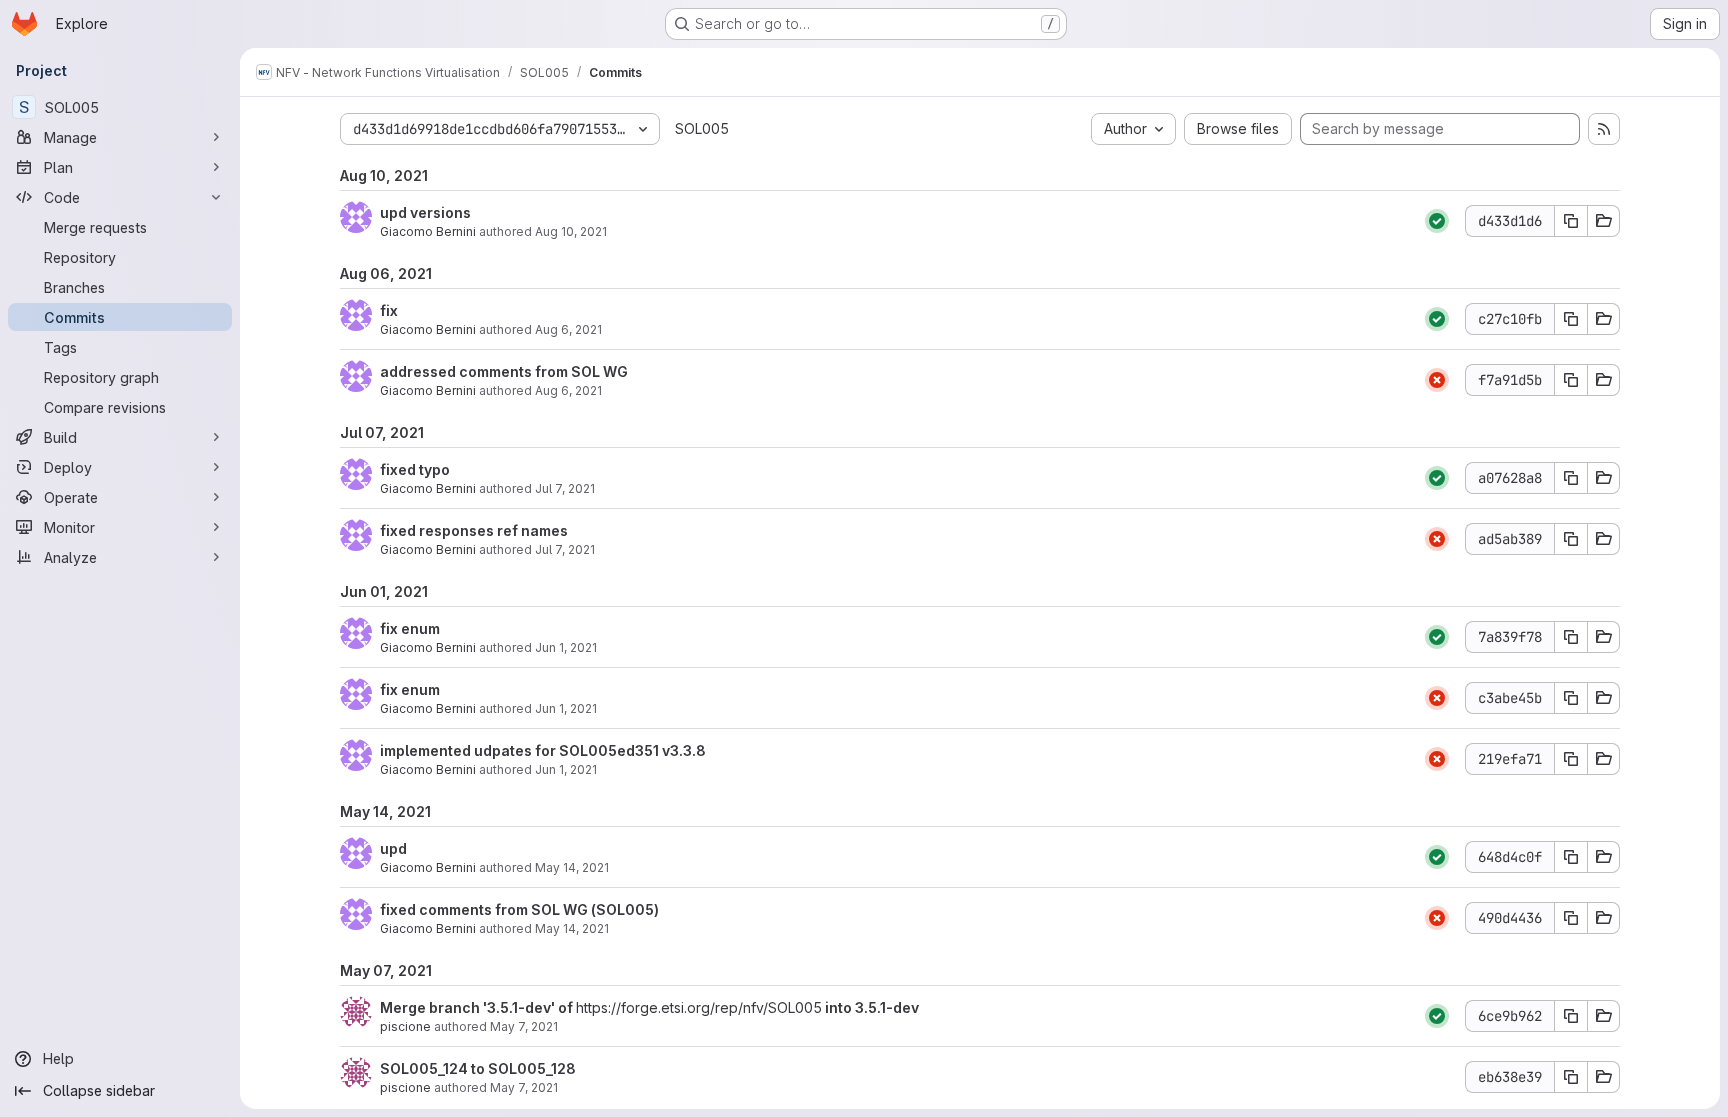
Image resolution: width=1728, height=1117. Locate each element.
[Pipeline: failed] (1437, 380)
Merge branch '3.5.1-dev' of (478, 1007)
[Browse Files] (1604, 221)
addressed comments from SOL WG (504, 371)
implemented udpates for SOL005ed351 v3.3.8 (543, 750)
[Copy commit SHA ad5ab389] (1571, 539)
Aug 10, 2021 (571, 231)
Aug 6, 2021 (568, 329)
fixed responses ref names (474, 530)
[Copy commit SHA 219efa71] (1571, 759)
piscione (405, 1026)
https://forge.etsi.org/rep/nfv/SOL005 (699, 1007)
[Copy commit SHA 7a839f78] (1571, 637)
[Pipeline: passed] (1437, 221)
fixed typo (415, 469)
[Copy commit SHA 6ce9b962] (1571, 1016)
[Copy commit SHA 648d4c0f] (1571, 857)
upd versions (425, 212)
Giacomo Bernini (428, 231)
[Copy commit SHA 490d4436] (1571, 918)
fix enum (410, 628)
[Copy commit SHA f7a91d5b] (1571, 380)
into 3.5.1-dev (870, 1007)
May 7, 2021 (524, 1026)
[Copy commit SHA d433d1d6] (1571, 221)
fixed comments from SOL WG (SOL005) (519, 909)
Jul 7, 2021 (565, 488)
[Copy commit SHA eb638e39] (1571, 1077)
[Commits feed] (1604, 129)
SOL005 (702, 128)
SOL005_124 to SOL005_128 (478, 1068)
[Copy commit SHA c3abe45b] (1571, 698)
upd (393, 848)
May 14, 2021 (572, 867)
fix (389, 310)
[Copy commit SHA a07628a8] (1571, 478)
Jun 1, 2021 (566, 647)
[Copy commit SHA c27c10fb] (1571, 319)
